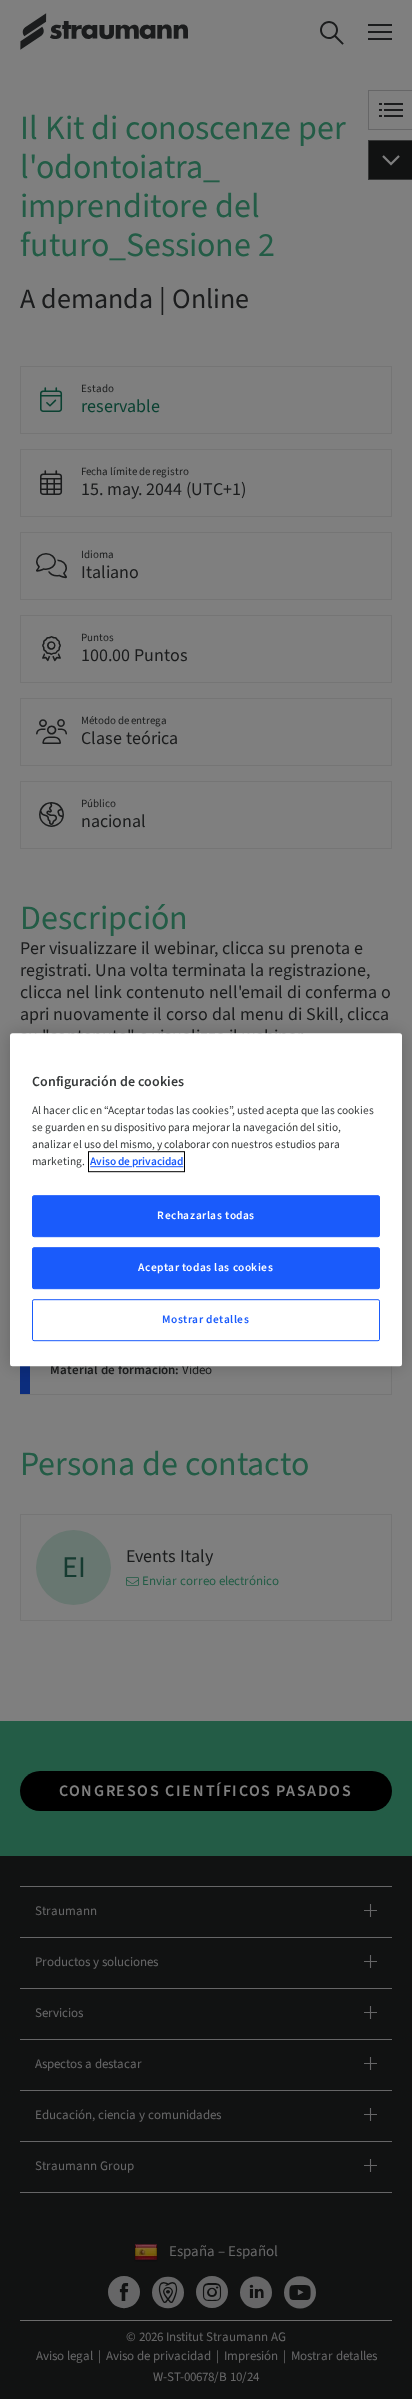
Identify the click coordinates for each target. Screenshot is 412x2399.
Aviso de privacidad (136, 1161)
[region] (205, 1200)
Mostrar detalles (205, 1319)
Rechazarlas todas (206, 1216)
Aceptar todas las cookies (205, 1267)
